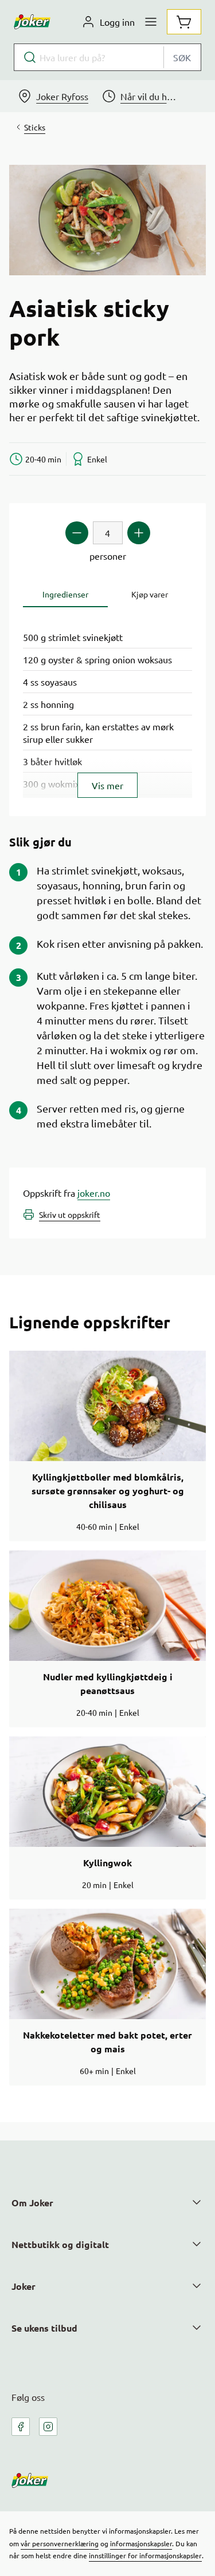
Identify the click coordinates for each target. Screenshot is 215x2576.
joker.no (94, 1193)
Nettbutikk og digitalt (60, 2244)
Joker (24, 2286)
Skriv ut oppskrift (70, 1214)
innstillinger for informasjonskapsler (145, 2555)
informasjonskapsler (141, 2543)
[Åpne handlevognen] (184, 22)
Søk (182, 57)
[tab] (65, 594)
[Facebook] (21, 2427)
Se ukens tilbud (44, 2328)
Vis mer (107, 785)
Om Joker (32, 2203)
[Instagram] (48, 2427)
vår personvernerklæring (60, 2543)
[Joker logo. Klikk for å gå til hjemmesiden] (32, 22)
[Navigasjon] (151, 22)
